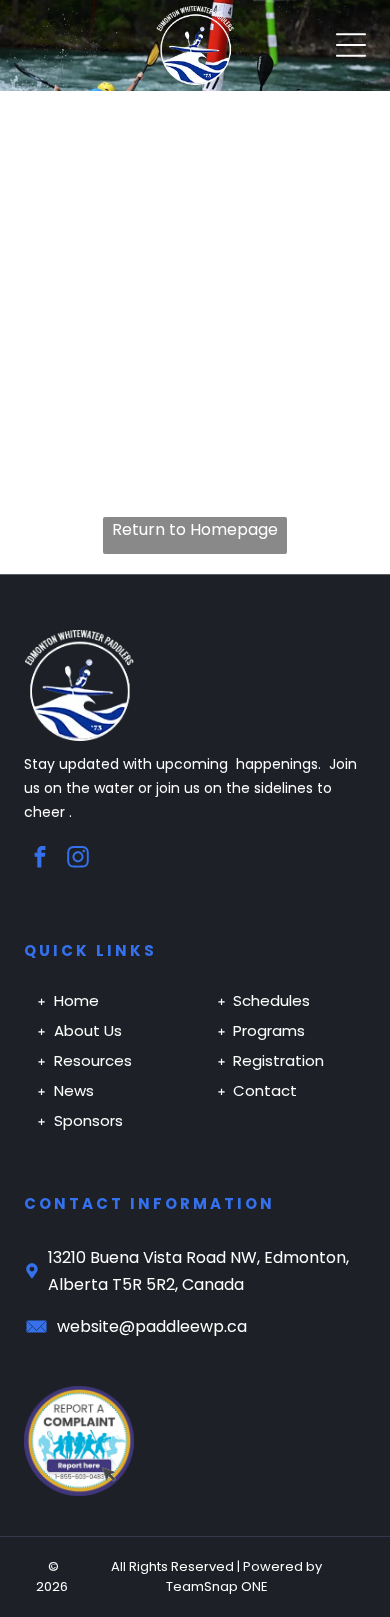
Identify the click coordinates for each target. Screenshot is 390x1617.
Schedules (271, 1000)
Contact (265, 1090)
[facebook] (40, 860)
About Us (88, 1030)
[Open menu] (351, 45)
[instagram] (78, 860)
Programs (269, 1030)
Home (76, 1000)
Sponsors (88, 1120)
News (74, 1090)
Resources (93, 1060)
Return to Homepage (195, 529)
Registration (278, 1060)
